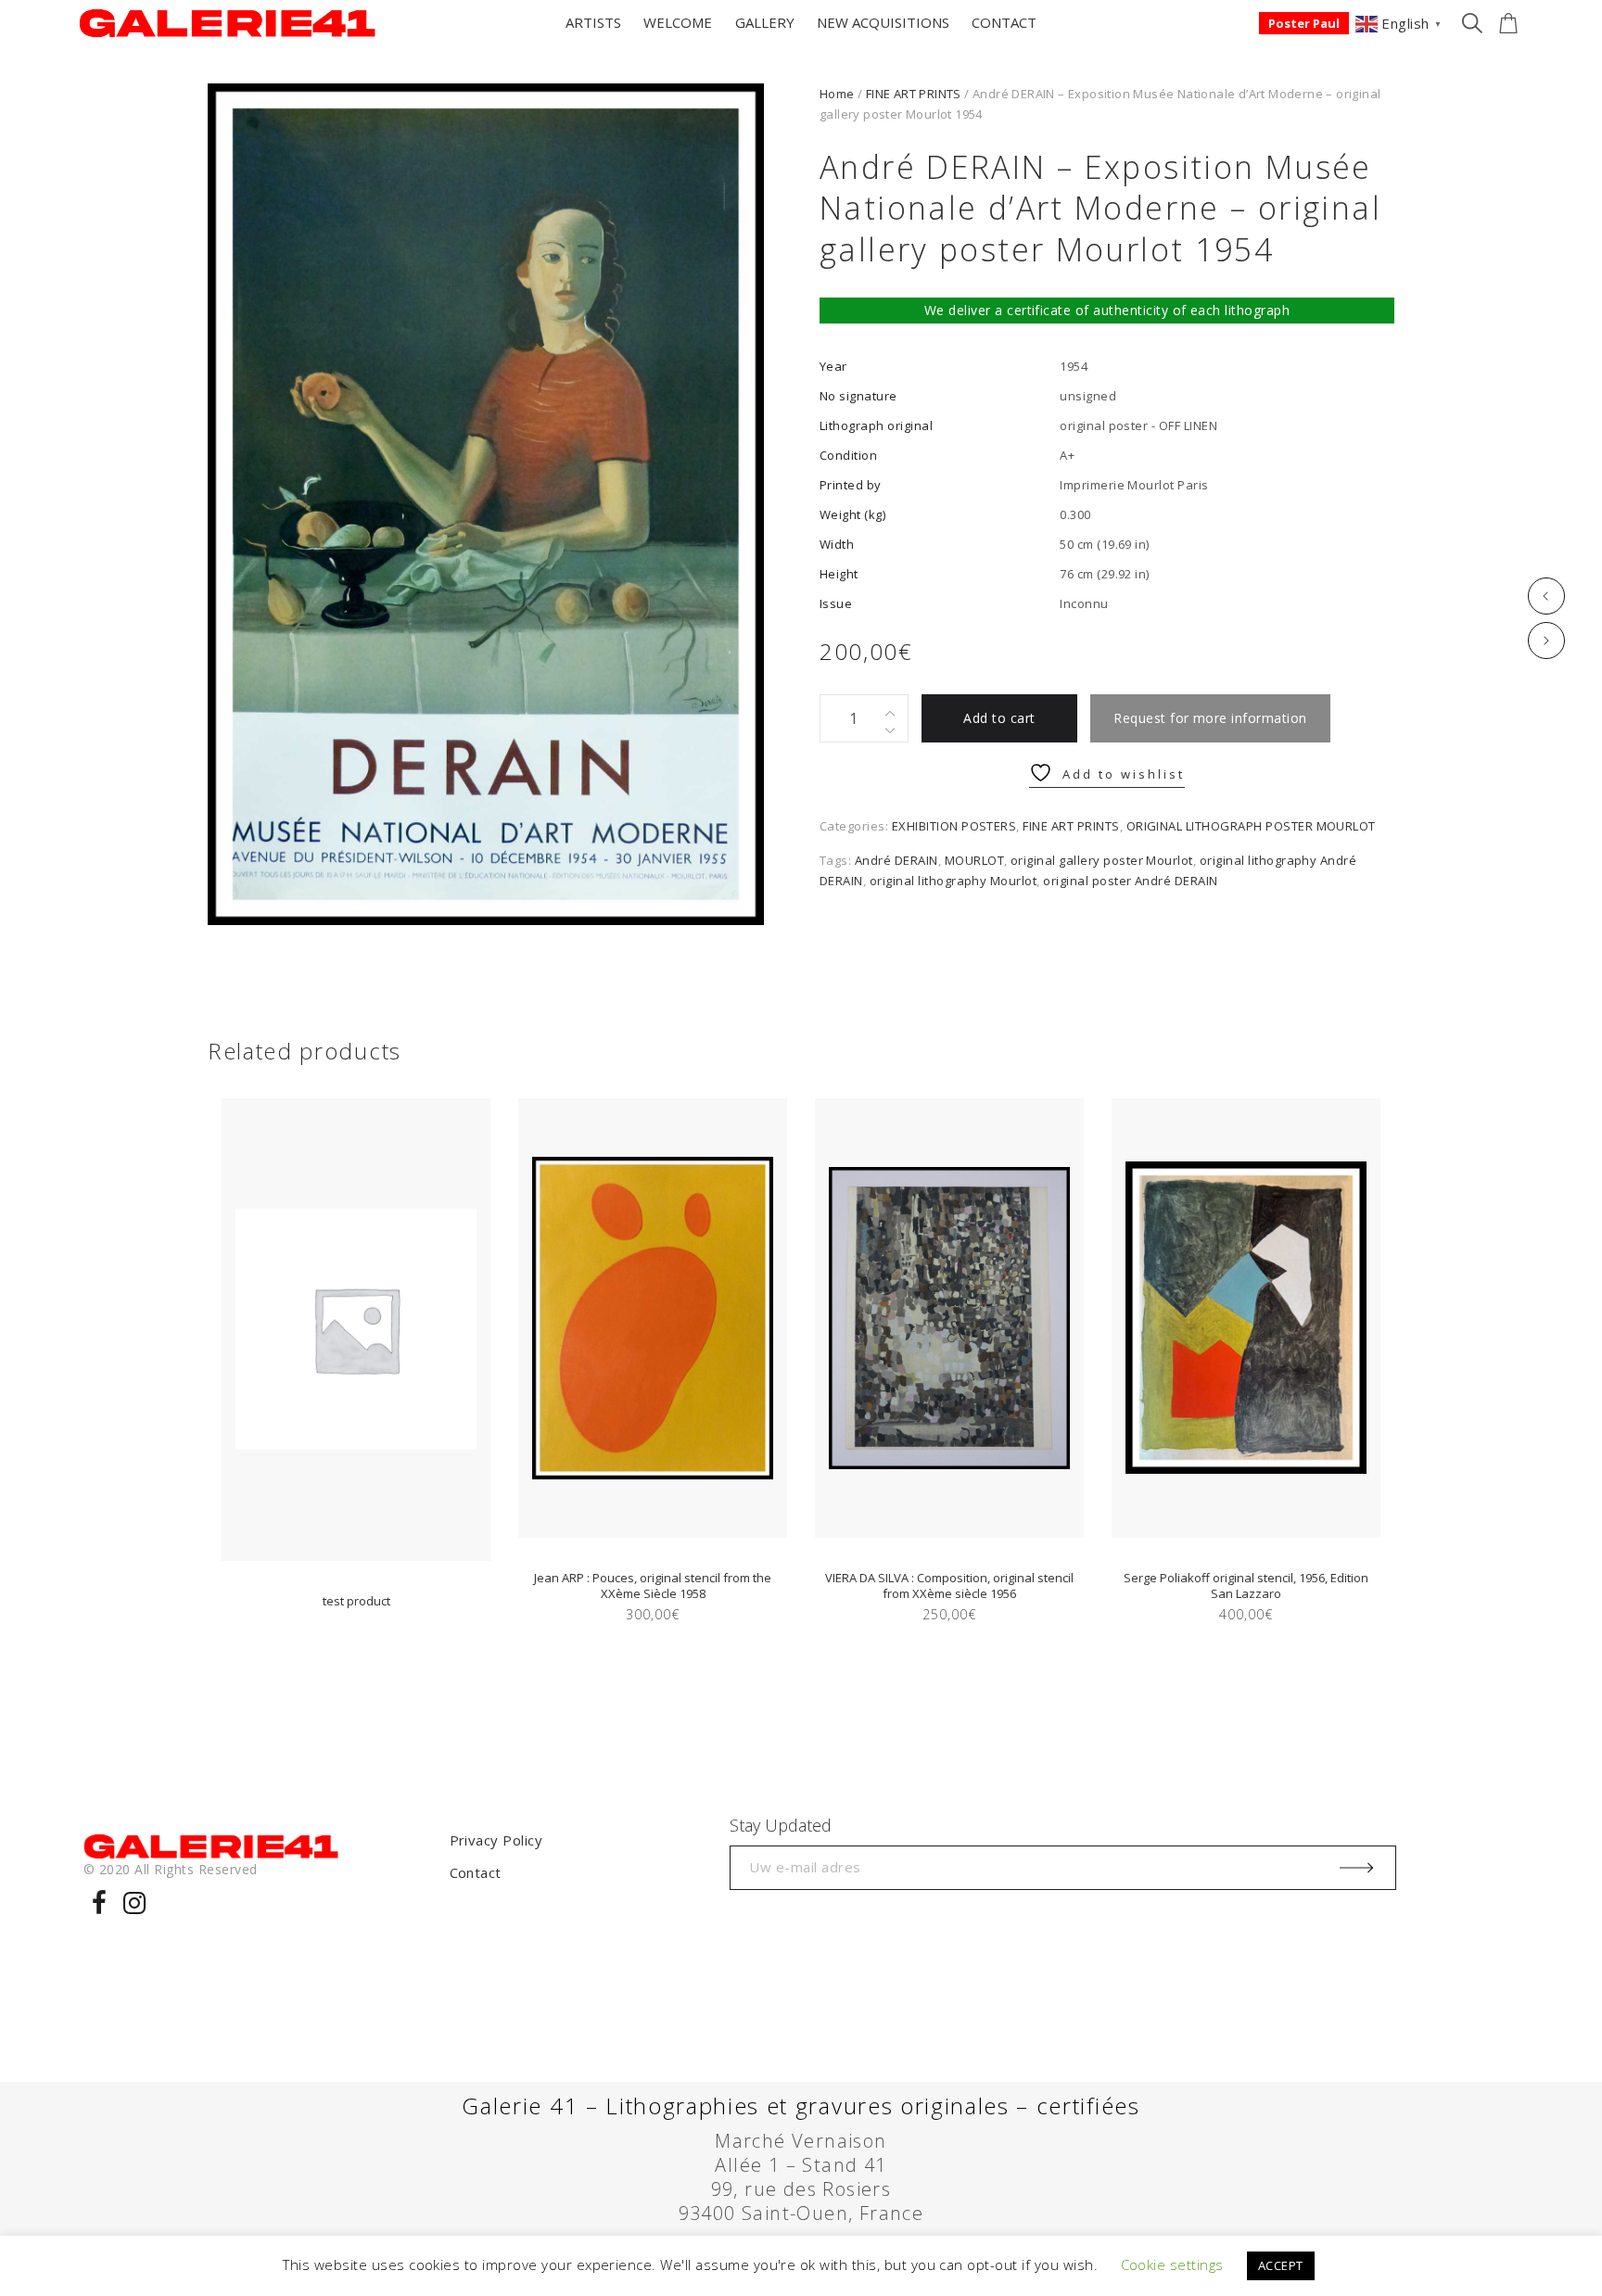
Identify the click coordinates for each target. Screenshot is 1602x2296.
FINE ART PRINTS (914, 94)
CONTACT (1004, 22)
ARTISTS (593, 22)
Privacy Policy (496, 1840)
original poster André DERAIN (1130, 881)
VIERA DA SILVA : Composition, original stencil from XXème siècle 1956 (949, 1586)
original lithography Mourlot (953, 881)
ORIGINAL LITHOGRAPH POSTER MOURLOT (1251, 826)
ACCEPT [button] (1281, 2265)
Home (837, 94)
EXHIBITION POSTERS (954, 826)
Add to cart (999, 718)
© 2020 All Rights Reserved (170, 1869)
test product (356, 1601)
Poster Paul (1304, 23)
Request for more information (1210, 718)
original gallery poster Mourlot (1102, 860)
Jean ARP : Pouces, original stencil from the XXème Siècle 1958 (653, 1586)
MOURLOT (974, 860)
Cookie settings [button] (1172, 2264)
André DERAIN (896, 860)
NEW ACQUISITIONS (883, 22)
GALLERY (765, 22)
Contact (476, 1872)
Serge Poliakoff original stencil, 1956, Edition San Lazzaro (1246, 1586)
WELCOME (678, 22)
